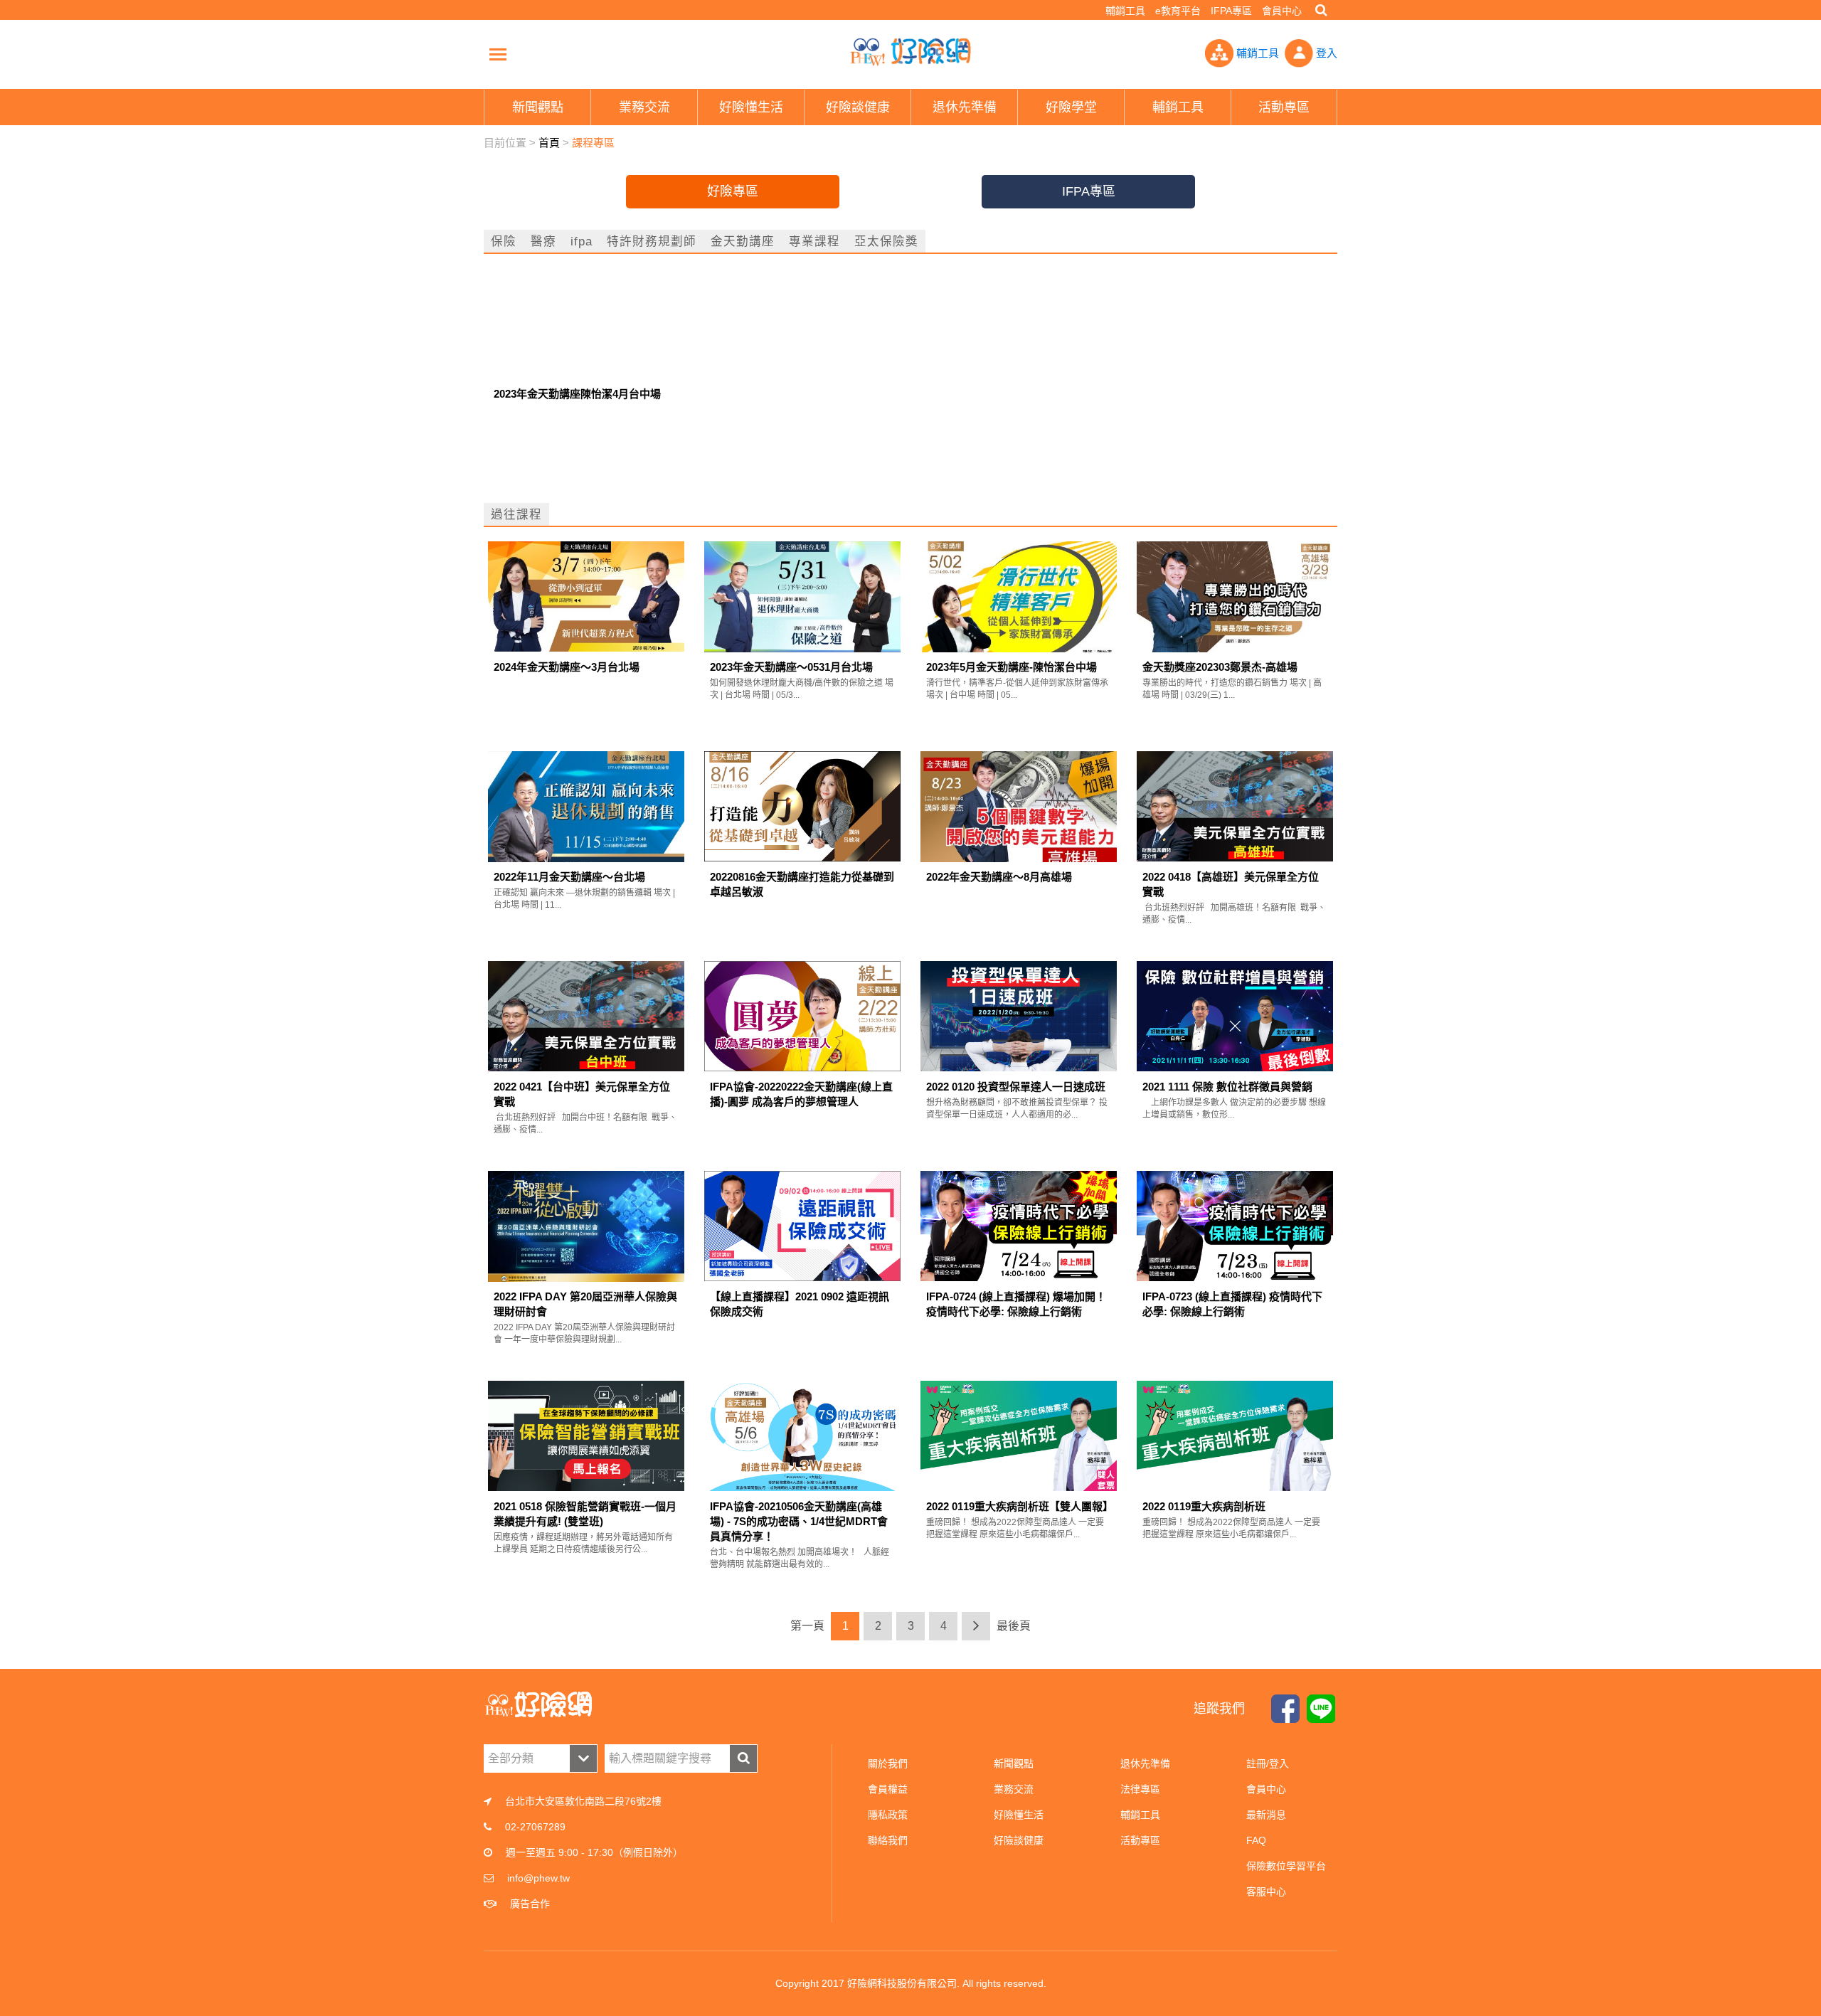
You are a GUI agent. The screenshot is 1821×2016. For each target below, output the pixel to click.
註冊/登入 (1268, 1763)
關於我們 (888, 1763)
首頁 (549, 143)
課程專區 (593, 143)
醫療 (543, 241)
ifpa (582, 241)
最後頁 (1014, 1626)
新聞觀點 (1014, 1763)
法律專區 (1140, 1789)
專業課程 (814, 241)
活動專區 (1140, 1840)
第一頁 (807, 1626)
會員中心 (1282, 11)
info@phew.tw (538, 1878)
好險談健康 (1019, 1840)
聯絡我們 (888, 1840)
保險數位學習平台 (1286, 1866)
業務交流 (1014, 1789)
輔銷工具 (1125, 11)
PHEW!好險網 (910, 52)
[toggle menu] (498, 54)
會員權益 (888, 1789)
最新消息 (1266, 1815)
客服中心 (1266, 1892)
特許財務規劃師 (652, 241)
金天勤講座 (743, 241)
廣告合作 (530, 1904)
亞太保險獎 (886, 241)
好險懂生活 (1019, 1815)
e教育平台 (1178, 11)
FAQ (1256, 1840)
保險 (504, 241)
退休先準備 (1145, 1763)
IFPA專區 (1231, 11)
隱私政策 (888, 1815)
